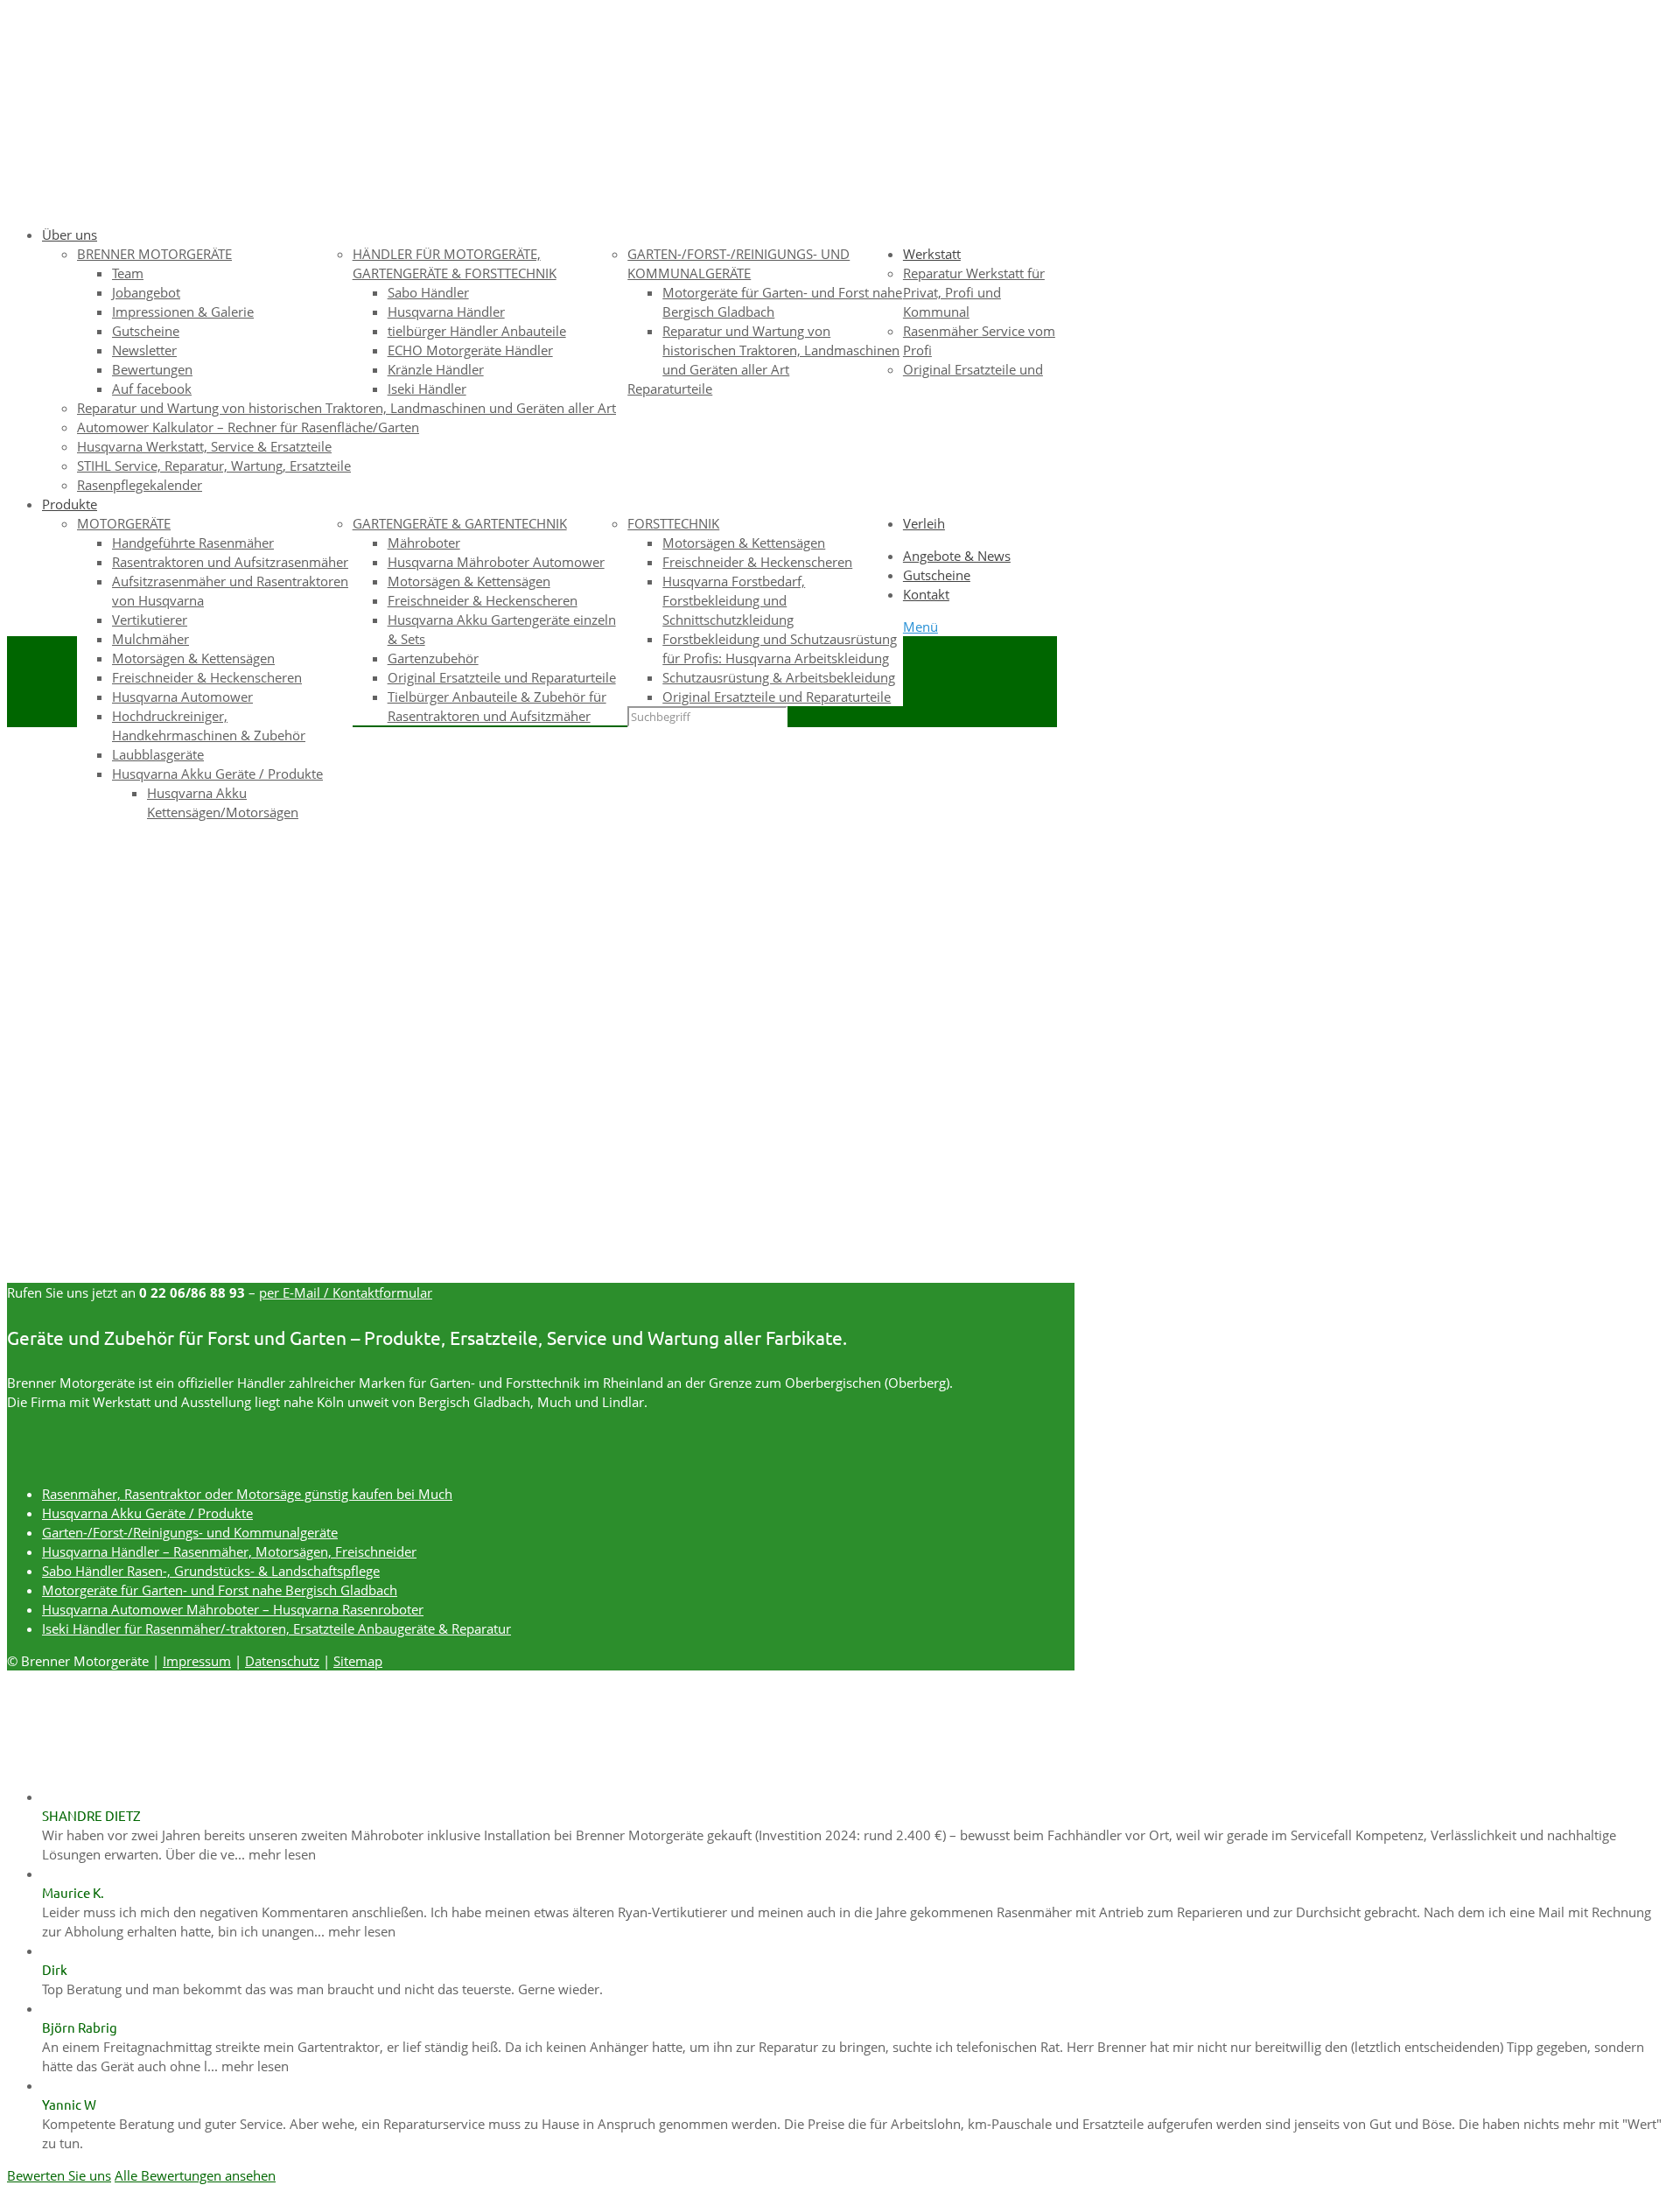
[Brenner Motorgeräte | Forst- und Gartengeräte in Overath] (429, 168)
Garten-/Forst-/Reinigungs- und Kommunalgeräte (190, 1532)
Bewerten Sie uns (59, 2175)
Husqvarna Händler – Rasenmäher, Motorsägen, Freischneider (229, 1551)
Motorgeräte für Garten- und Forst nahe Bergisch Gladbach (220, 1590)
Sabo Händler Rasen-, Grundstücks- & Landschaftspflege (211, 1571)
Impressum (197, 1661)
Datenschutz (282, 1661)
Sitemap (358, 1661)
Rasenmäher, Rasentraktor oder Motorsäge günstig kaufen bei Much (247, 1494)
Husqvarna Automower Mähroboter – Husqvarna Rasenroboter (233, 1609)
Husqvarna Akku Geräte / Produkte (147, 1513)
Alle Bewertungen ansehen (195, 2175)
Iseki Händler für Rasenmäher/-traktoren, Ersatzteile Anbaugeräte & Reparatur (276, 1628)
